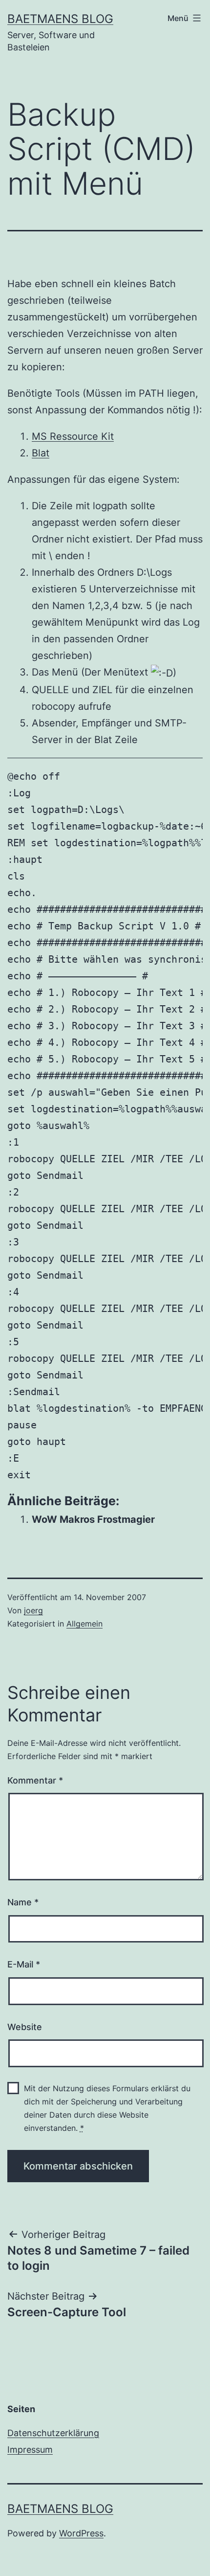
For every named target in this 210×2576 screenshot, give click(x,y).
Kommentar (35, 1780)
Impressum (30, 2450)
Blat (41, 453)
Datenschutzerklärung (53, 2433)
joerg (33, 1610)
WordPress (81, 2533)
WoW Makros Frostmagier (93, 1519)
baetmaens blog (60, 19)
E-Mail (24, 1964)
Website (25, 2027)
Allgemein (84, 1624)
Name (23, 1902)
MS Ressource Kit (73, 436)
